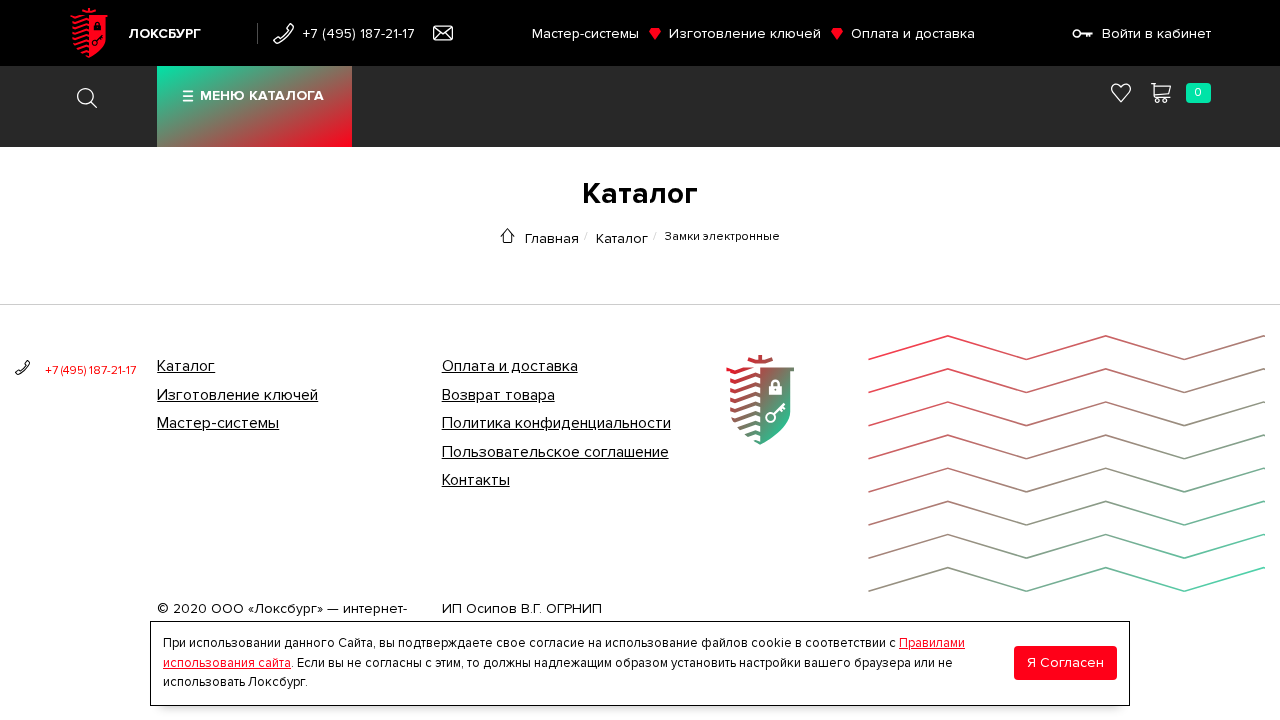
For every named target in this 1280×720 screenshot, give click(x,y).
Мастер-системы (585, 33)
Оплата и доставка (913, 33)
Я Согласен (1065, 662)
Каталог (622, 238)
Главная (552, 238)
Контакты (476, 480)
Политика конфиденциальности (556, 423)
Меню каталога (262, 95)
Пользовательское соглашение (555, 452)
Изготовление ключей (745, 33)
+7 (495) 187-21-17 (359, 33)
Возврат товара (498, 395)
